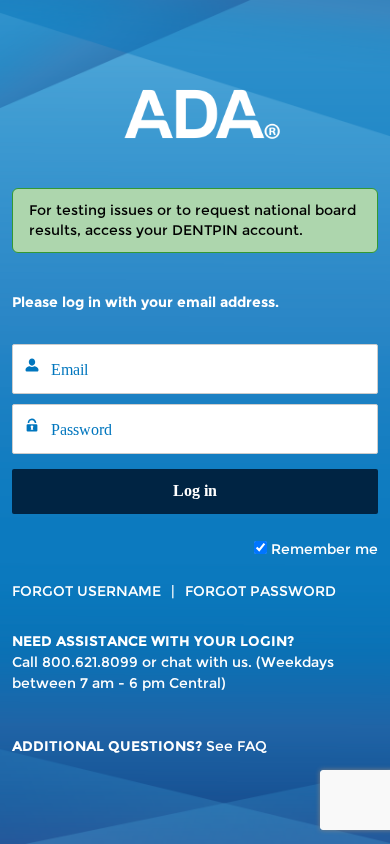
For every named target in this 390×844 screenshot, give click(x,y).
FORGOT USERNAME (86, 591)
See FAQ (236, 746)
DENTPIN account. (237, 230)
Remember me (322, 549)
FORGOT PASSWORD (260, 591)
